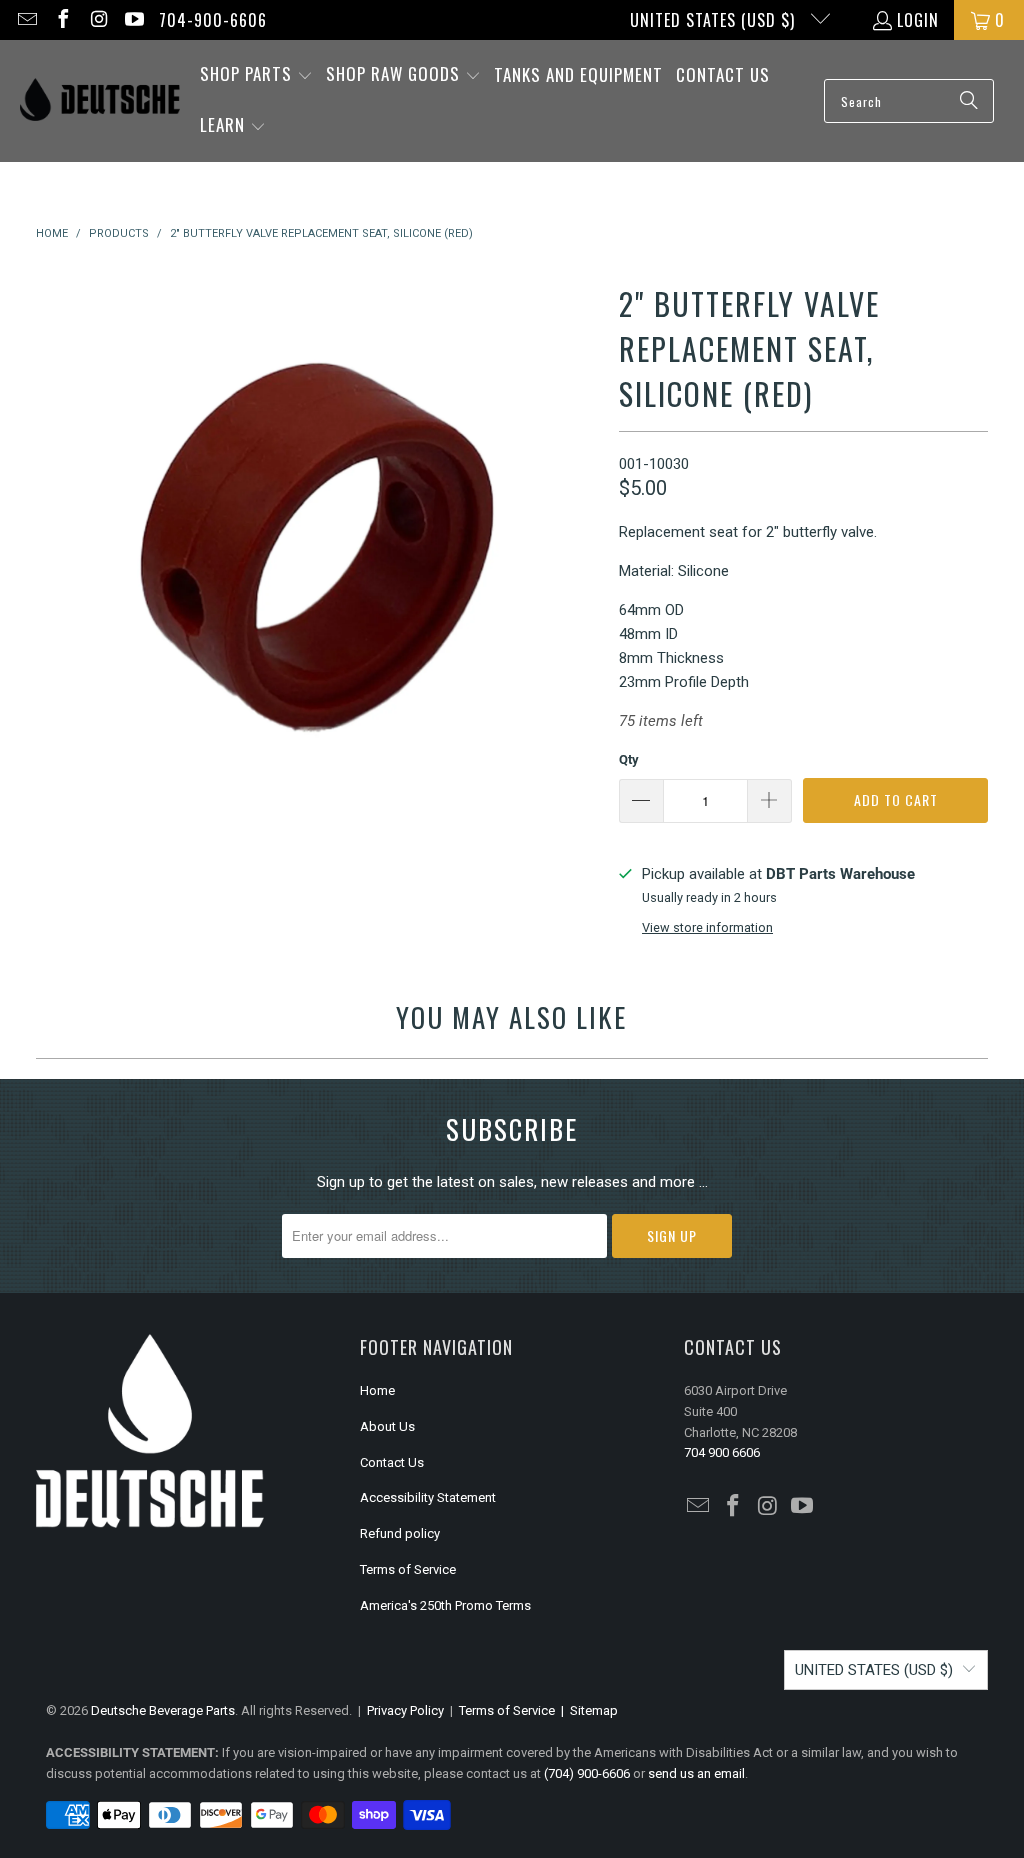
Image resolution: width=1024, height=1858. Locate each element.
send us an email (696, 1773)
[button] (256, 75)
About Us (387, 1426)
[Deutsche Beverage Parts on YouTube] (134, 20)
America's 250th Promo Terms (445, 1605)
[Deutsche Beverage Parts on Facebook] (62, 20)
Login (918, 20)
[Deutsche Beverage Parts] (100, 101)
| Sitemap (586, 1710)
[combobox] (909, 101)
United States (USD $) (715, 20)
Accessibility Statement (428, 1497)
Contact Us (392, 1462)
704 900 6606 (722, 1452)
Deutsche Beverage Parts (163, 1710)
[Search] (969, 101)
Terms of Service (408, 1569)
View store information (707, 927)
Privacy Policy (405, 1710)
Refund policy (400, 1533)
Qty (629, 759)
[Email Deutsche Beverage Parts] (26, 20)
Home (377, 1390)
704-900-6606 (213, 20)
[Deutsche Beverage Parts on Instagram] (98, 20)
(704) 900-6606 (587, 1773)
